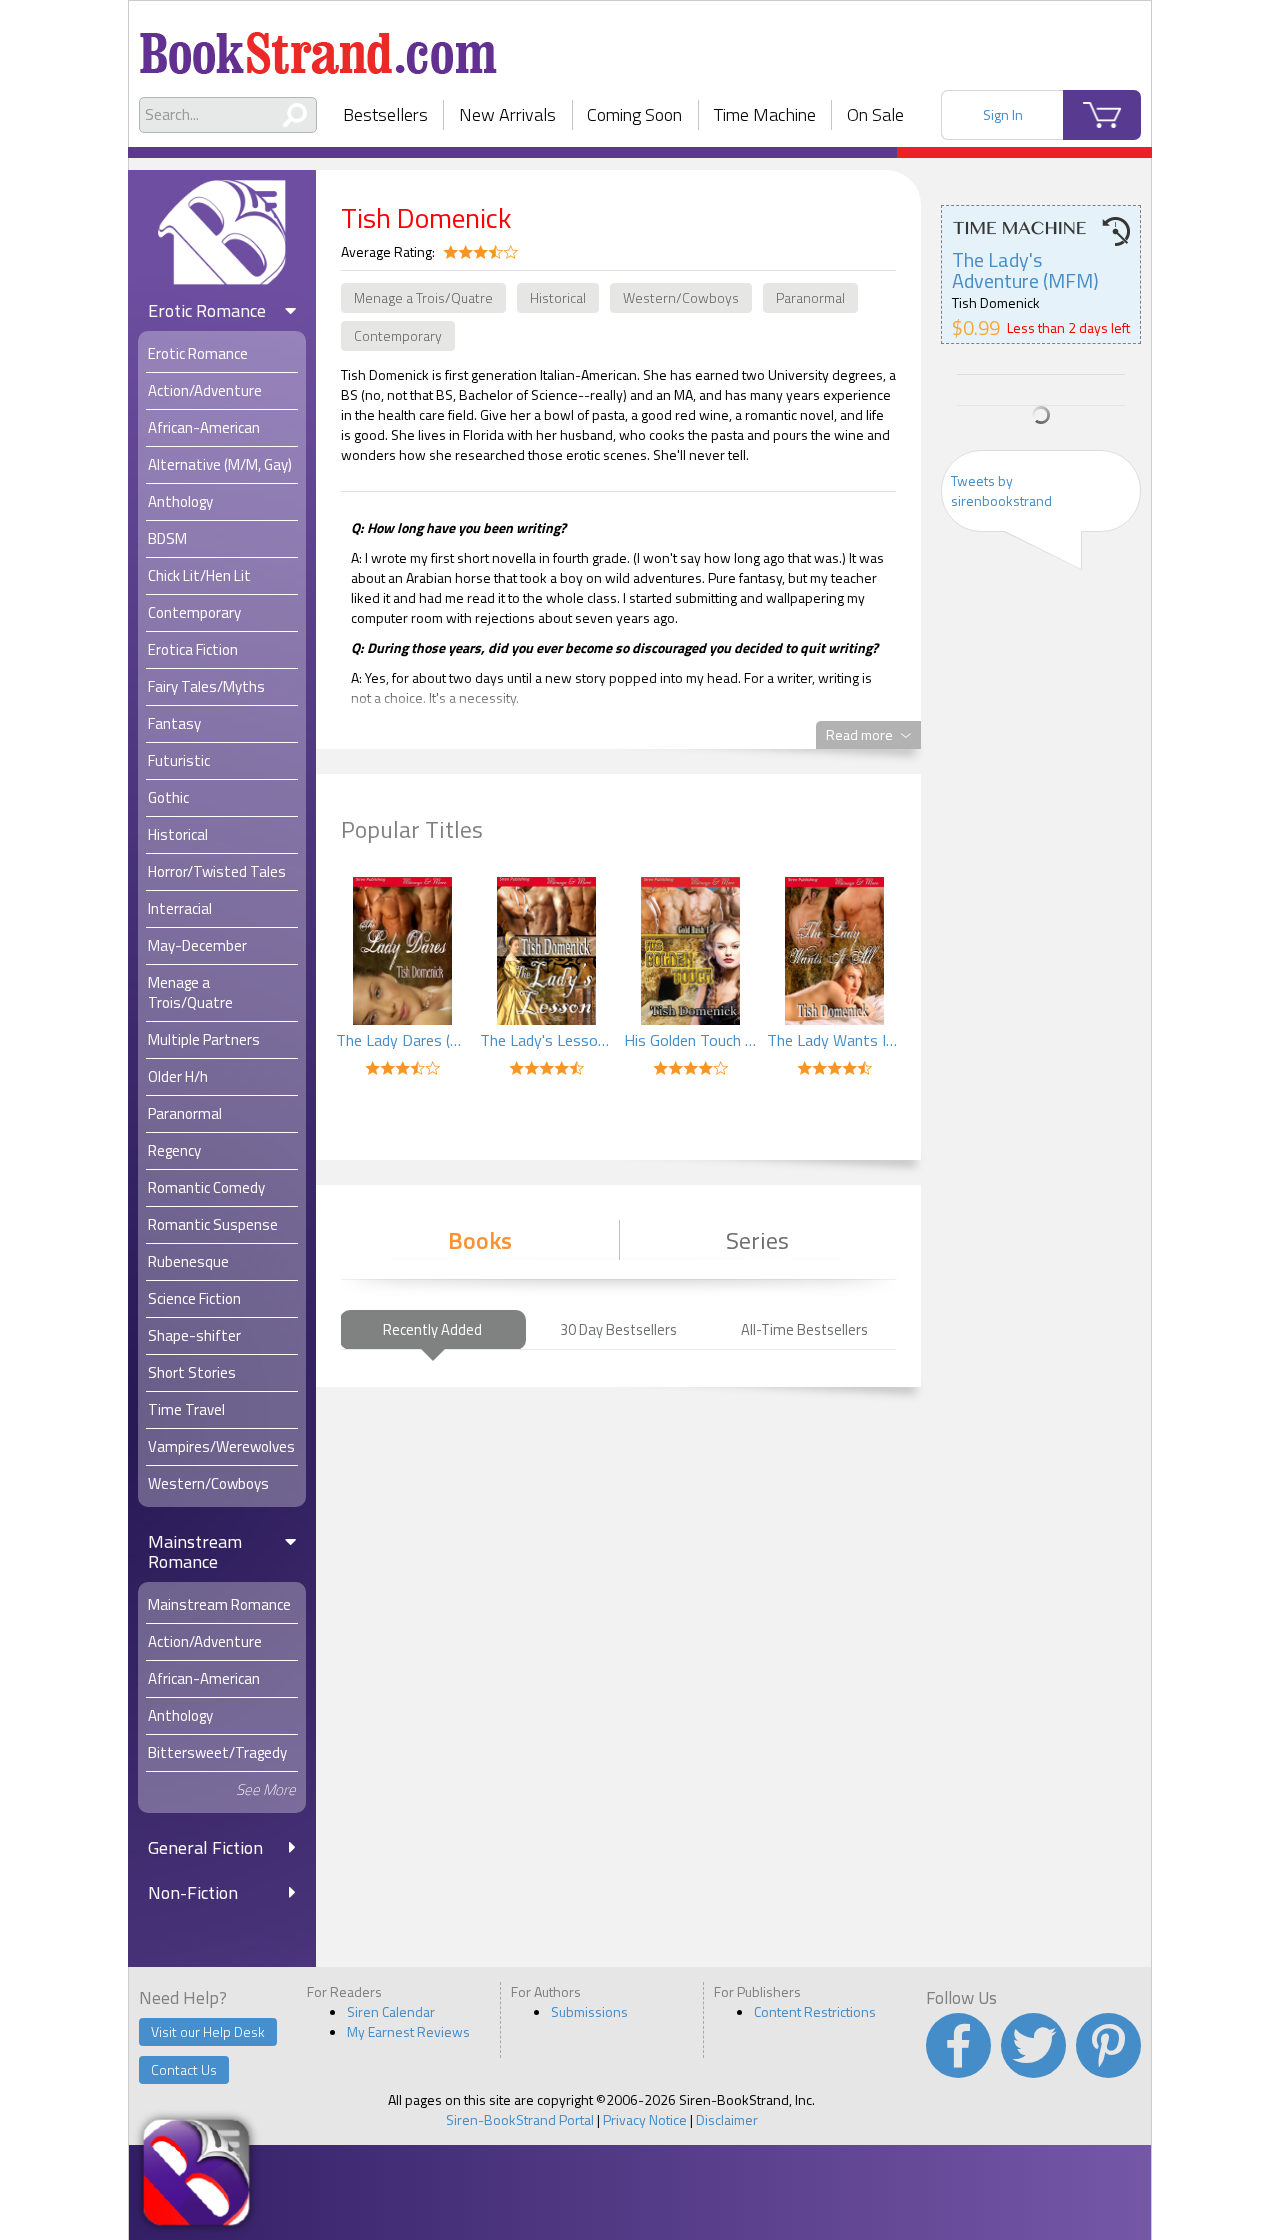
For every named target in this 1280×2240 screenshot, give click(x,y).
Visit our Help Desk (208, 2031)
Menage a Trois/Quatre (423, 297)
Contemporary (398, 335)
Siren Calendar (391, 2011)
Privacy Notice (645, 2119)
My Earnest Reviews (408, 2031)
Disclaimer (727, 2119)
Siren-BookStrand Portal (520, 2119)
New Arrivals (507, 114)
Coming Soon (634, 114)
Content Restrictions (815, 2011)
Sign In (1003, 114)
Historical (558, 297)
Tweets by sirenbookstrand (1001, 490)
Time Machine (765, 114)
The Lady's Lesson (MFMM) (547, 1040)
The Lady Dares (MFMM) (403, 1040)
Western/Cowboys (681, 297)
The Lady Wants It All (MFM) (834, 1040)
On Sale (875, 114)
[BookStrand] (318, 45)
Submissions (589, 2011)
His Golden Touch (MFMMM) (691, 1040)
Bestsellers (385, 114)
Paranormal (810, 297)
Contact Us (184, 2069)
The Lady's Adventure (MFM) (1025, 270)
